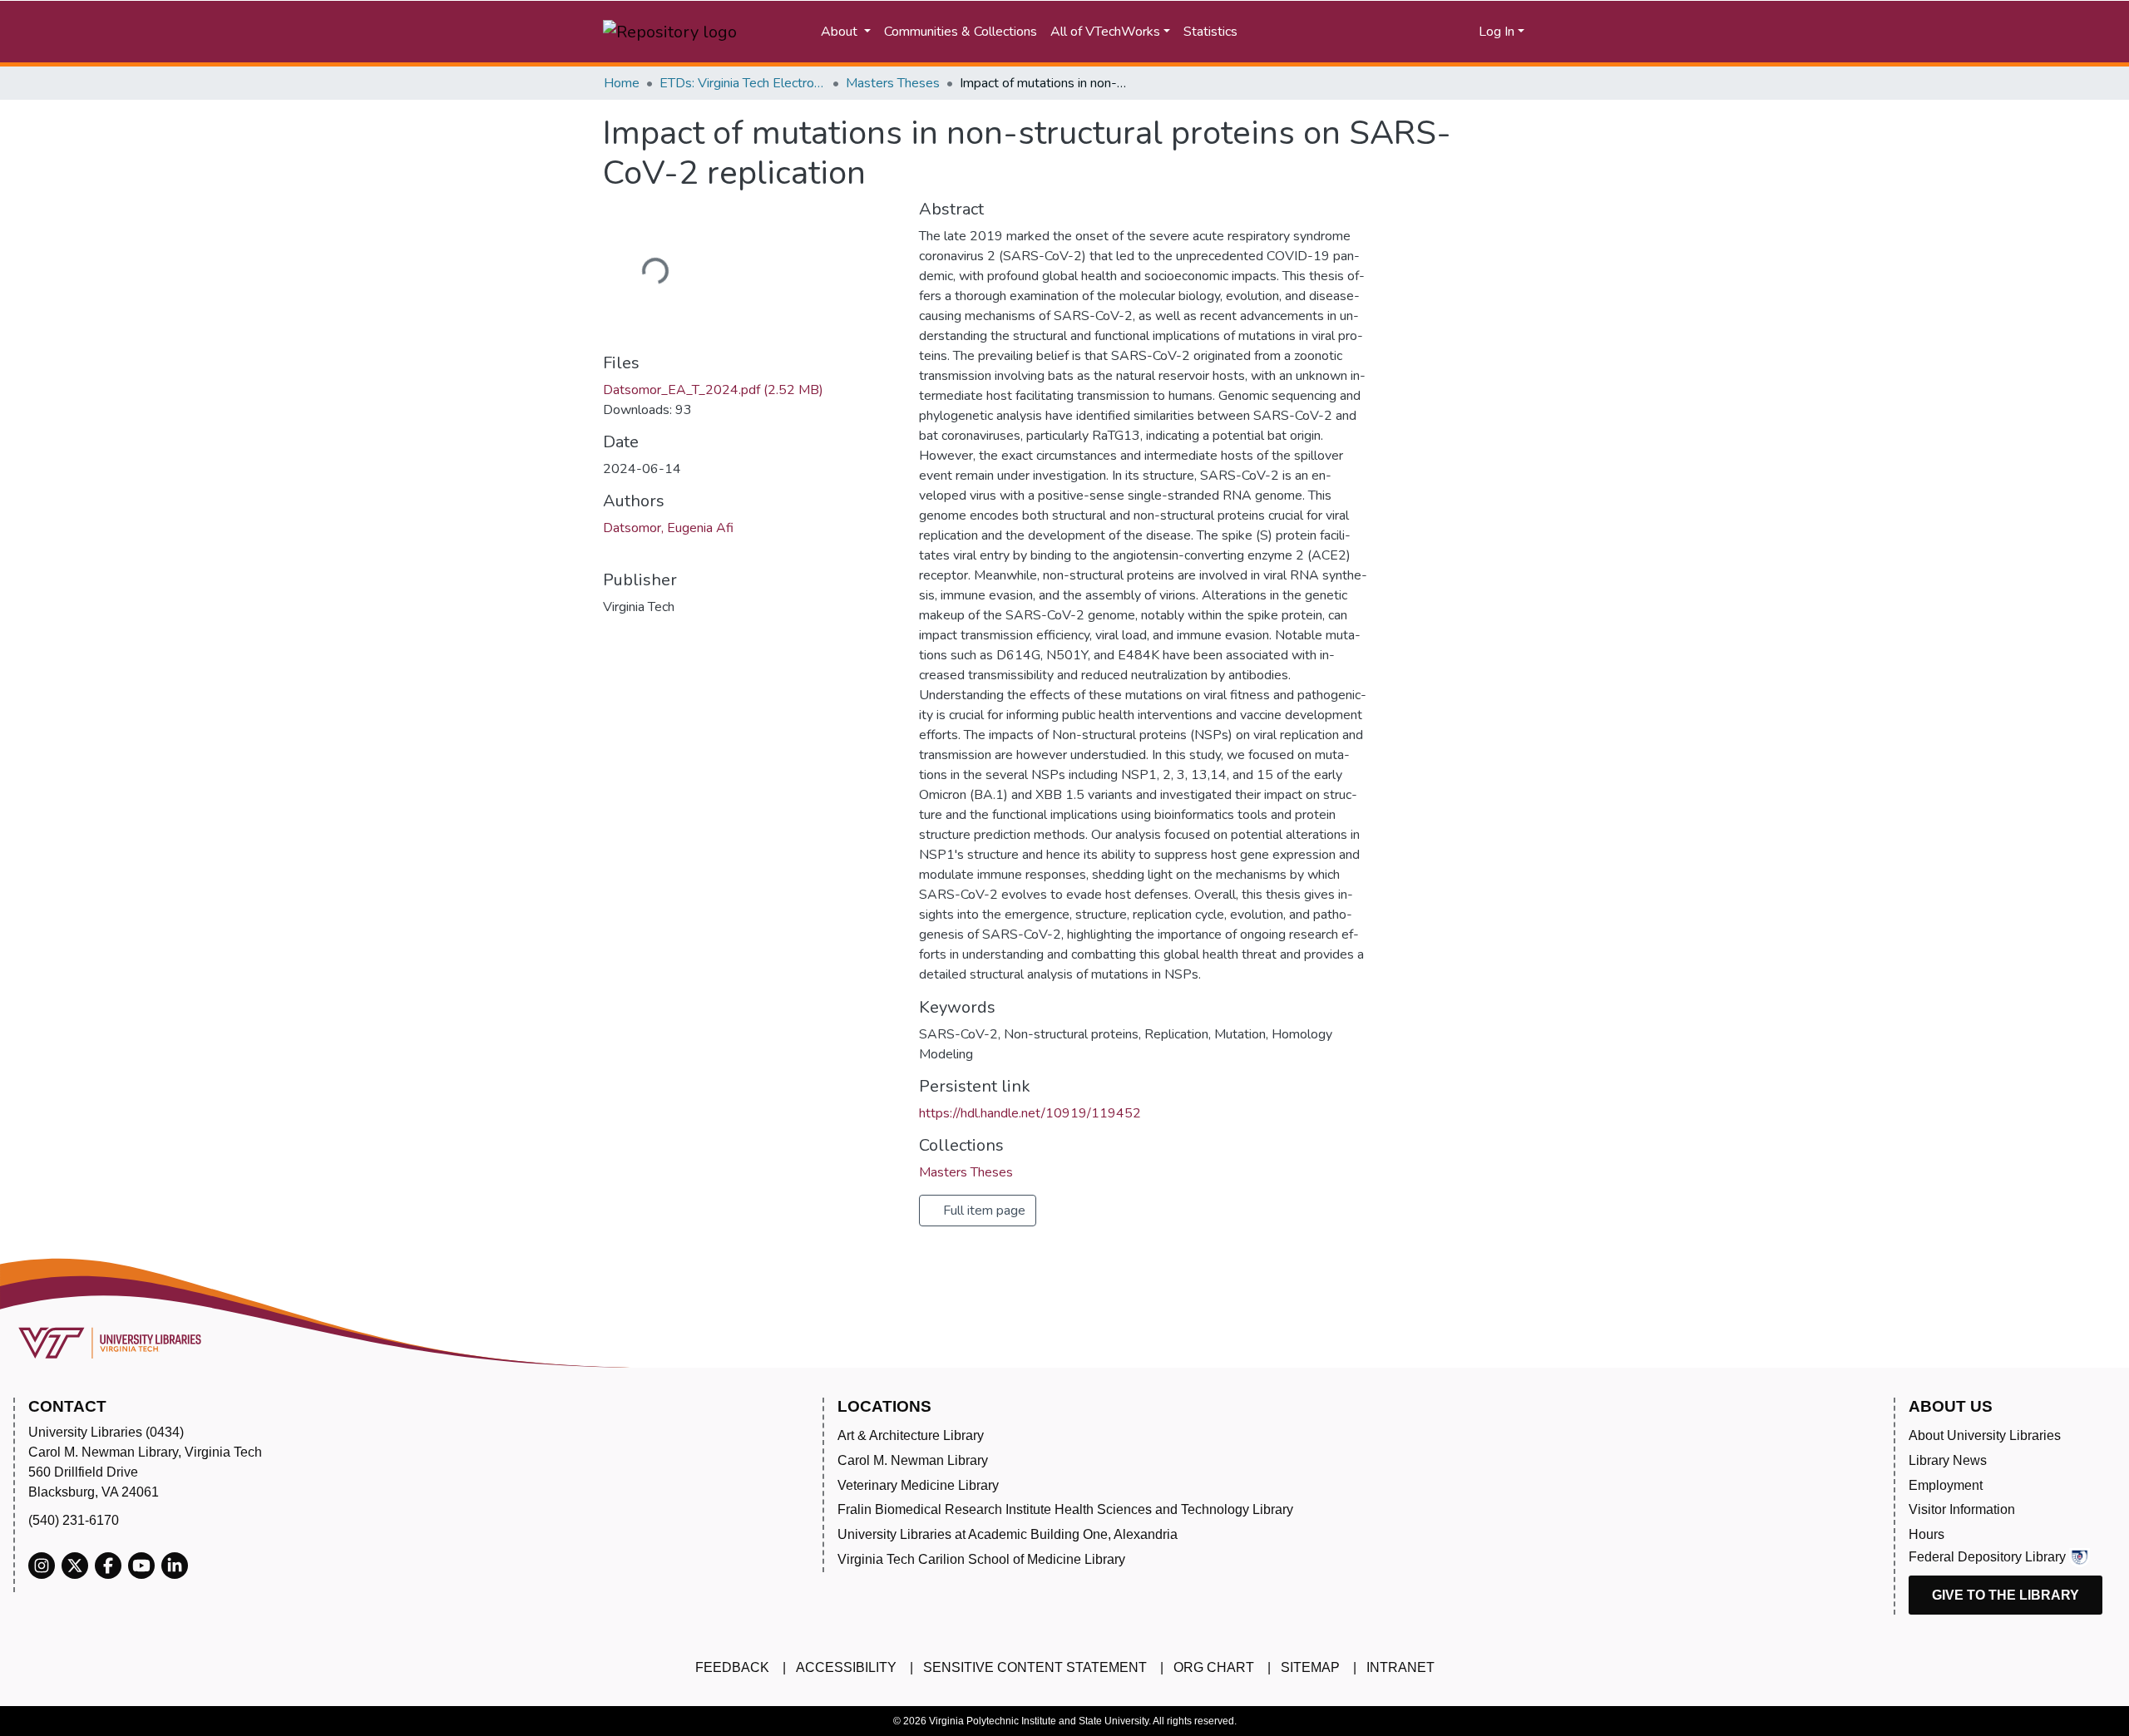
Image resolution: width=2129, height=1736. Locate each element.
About (841, 32)
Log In (1497, 32)
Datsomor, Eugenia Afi (668, 528)
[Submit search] (1319, 32)
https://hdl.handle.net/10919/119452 (1030, 1113)
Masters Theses (893, 83)
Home (622, 83)
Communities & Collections (961, 32)
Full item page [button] (983, 1211)
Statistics (1210, 32)
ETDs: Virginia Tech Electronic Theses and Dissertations (743, 83)
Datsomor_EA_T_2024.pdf (713, 390)
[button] (1403, 32)
